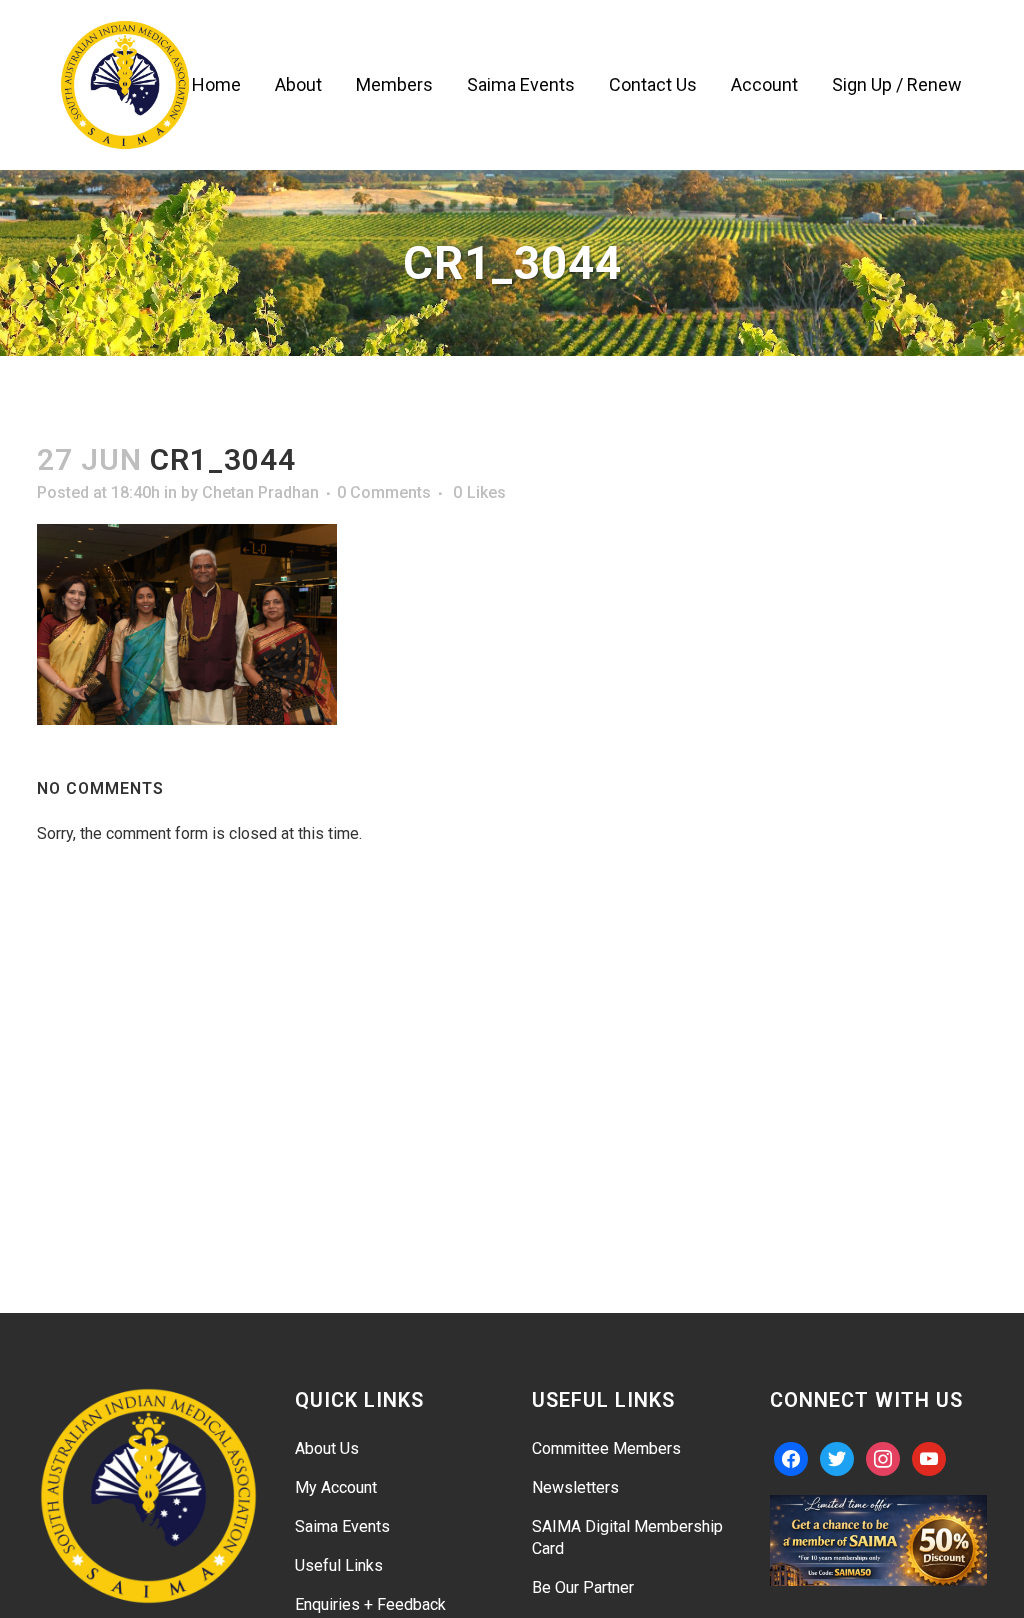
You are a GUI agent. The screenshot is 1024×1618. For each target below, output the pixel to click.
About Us (327, 1448)
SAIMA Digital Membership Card (627, 1537)
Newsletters (575, 1487)
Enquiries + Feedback (370, 1604)
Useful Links (339, 1565)
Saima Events (342, 1526)
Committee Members (606, 1448)
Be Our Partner (583, 1587)
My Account (336, 1487)
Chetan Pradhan (260, 492)
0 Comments (384, 492)
